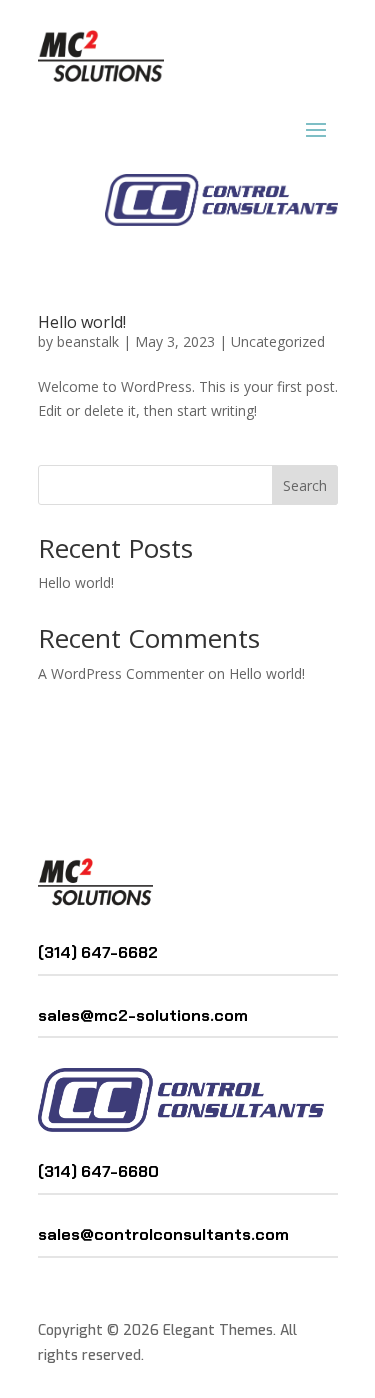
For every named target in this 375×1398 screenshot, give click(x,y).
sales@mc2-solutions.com (143, 1015)
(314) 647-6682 (98, 952)
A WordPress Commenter (121, 673)
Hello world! (82, 322)
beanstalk (88, 341)
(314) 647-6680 (100, 1171)
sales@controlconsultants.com (163, 1234)
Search (305, 485)
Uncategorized (278, 341)
